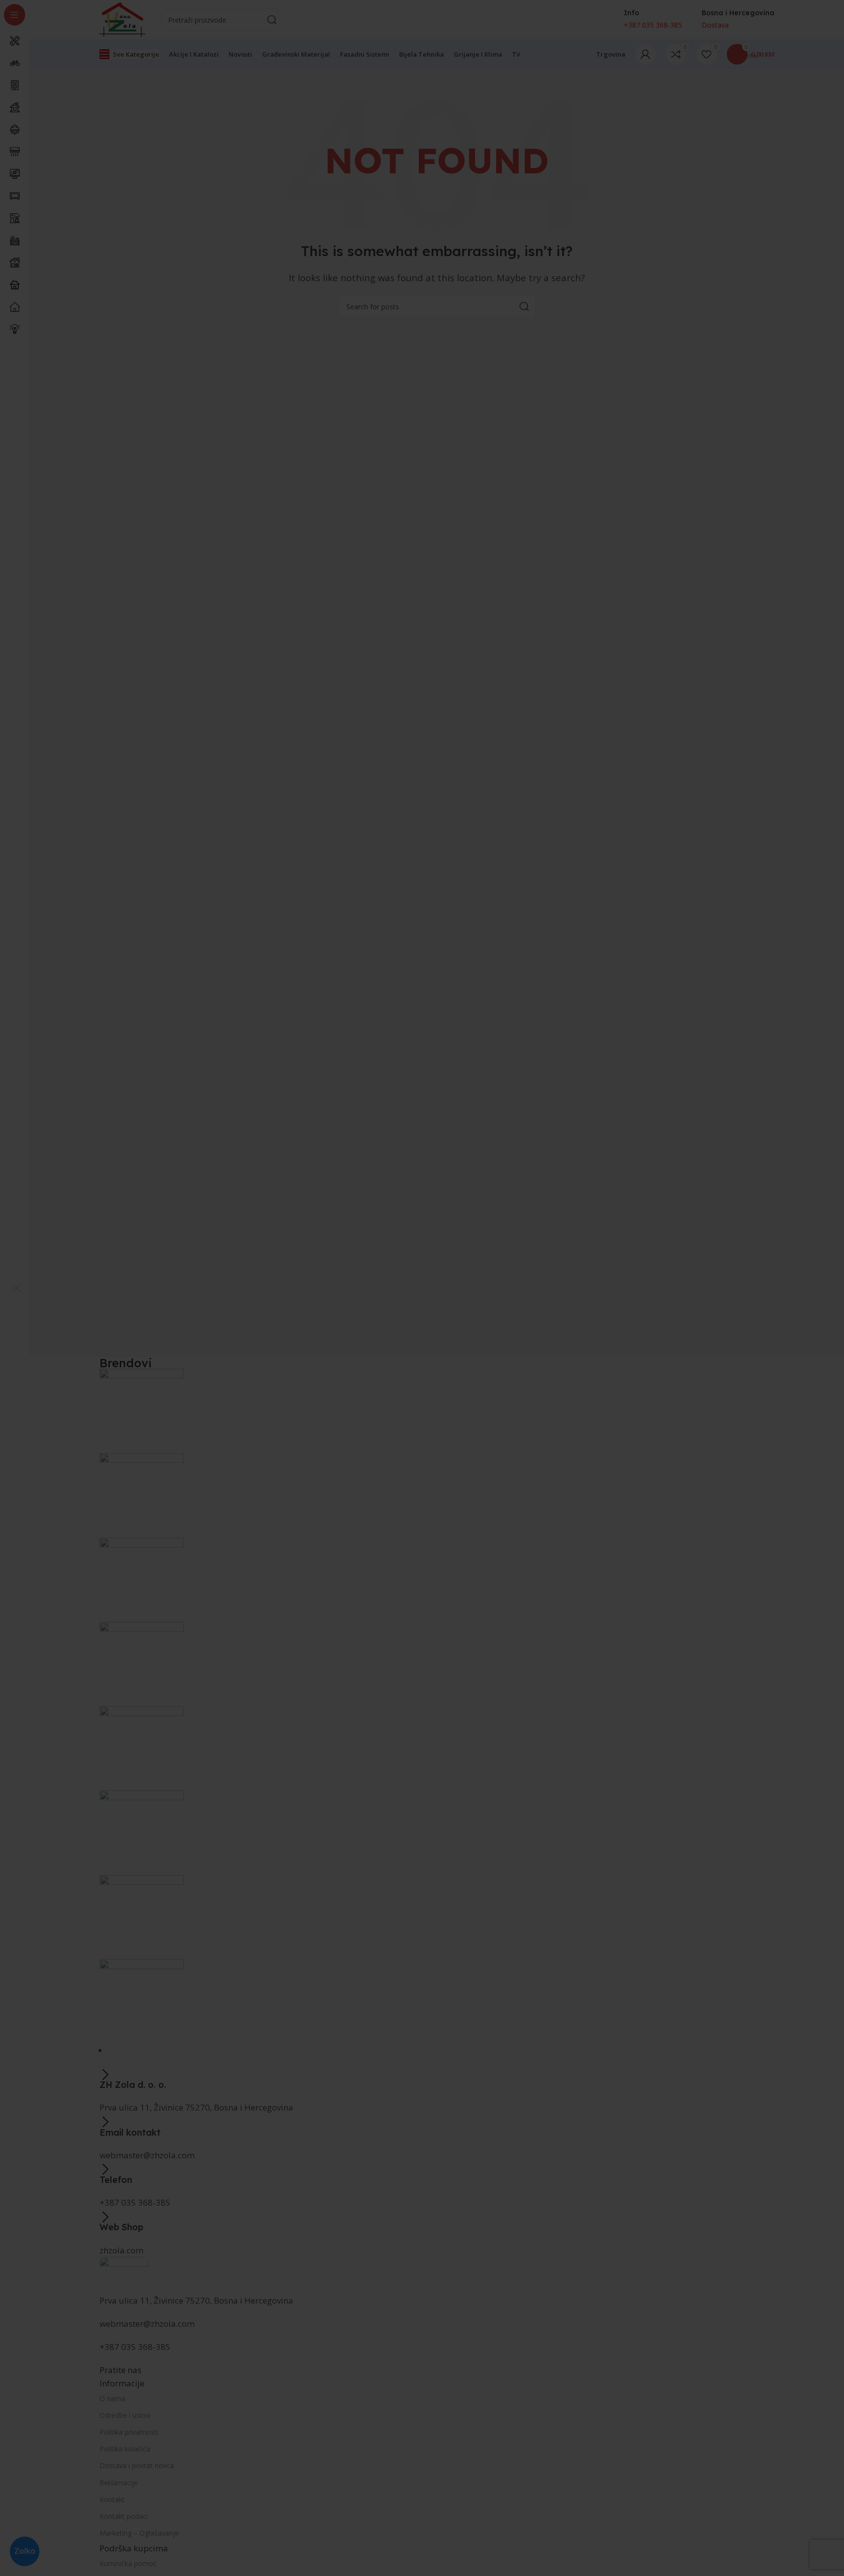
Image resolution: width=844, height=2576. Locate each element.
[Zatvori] (16, 1288)
